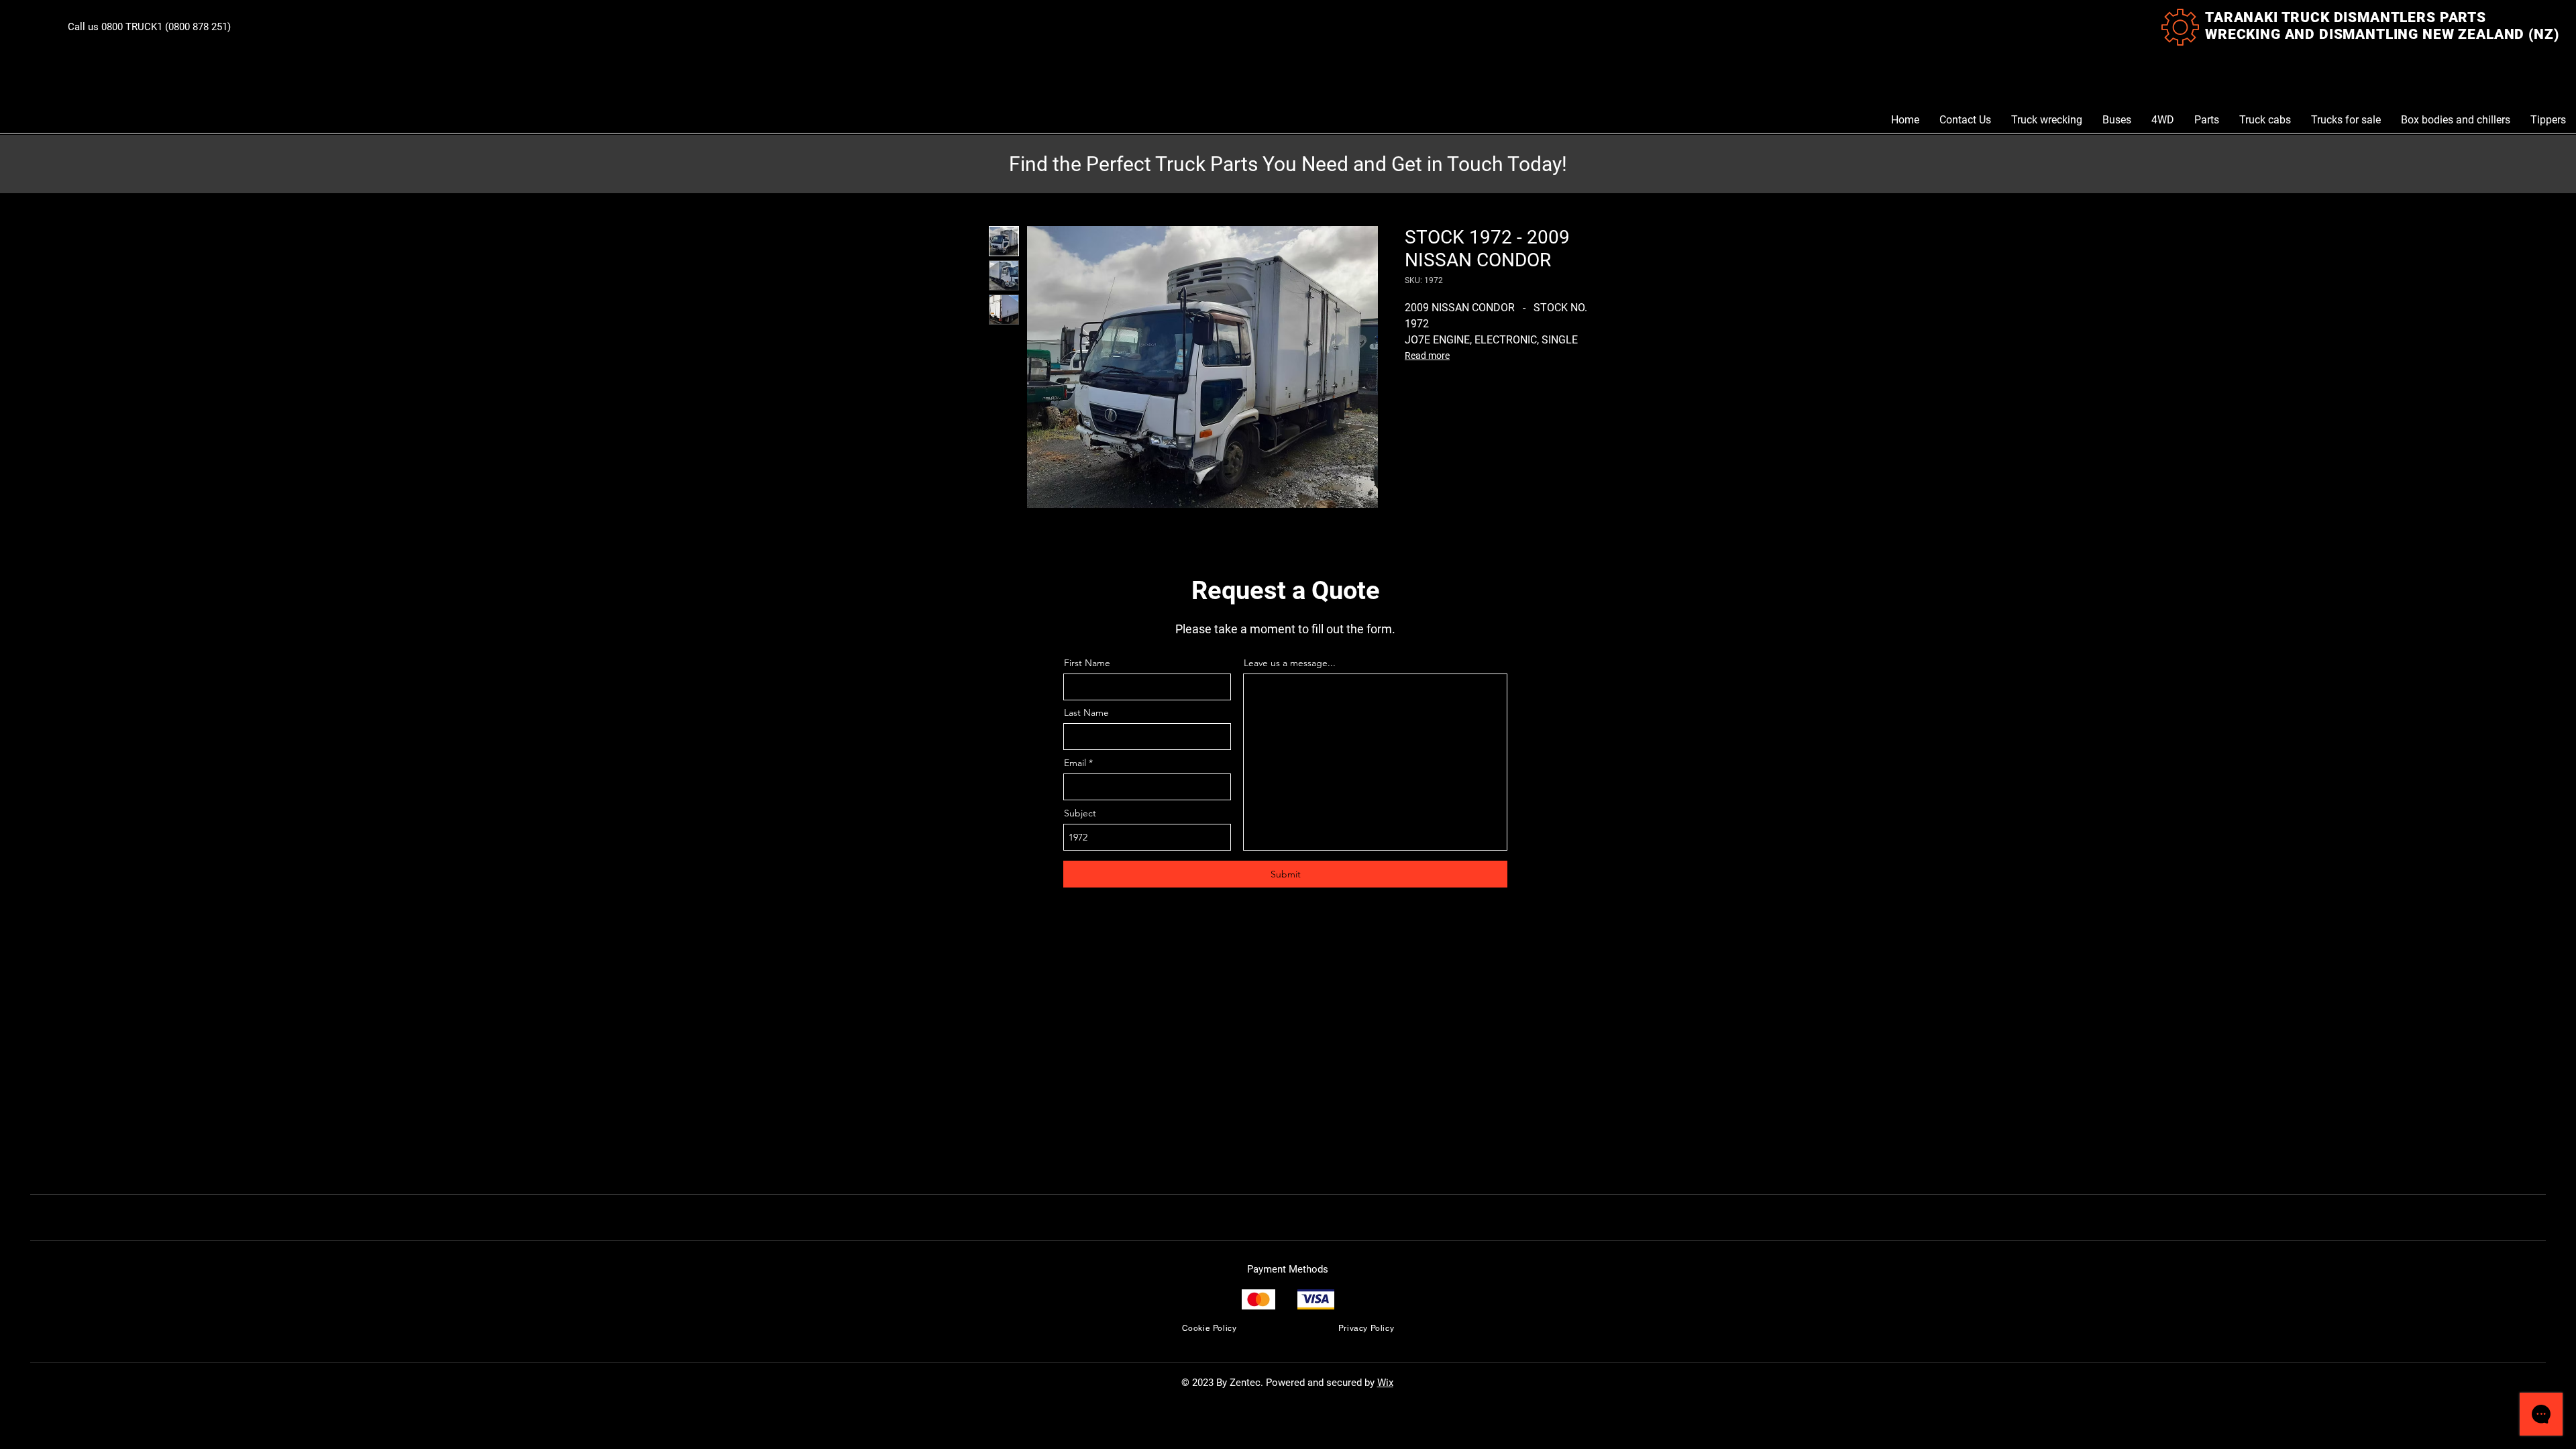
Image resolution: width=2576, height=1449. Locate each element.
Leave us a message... (1290, 663)
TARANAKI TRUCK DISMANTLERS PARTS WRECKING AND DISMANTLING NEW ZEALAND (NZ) (2382, 26)
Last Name (1086, 712)
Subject (1080, 813)
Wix (1385, 1383)
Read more (1427, 356)
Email (1075, 763)
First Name (1087, 663)
